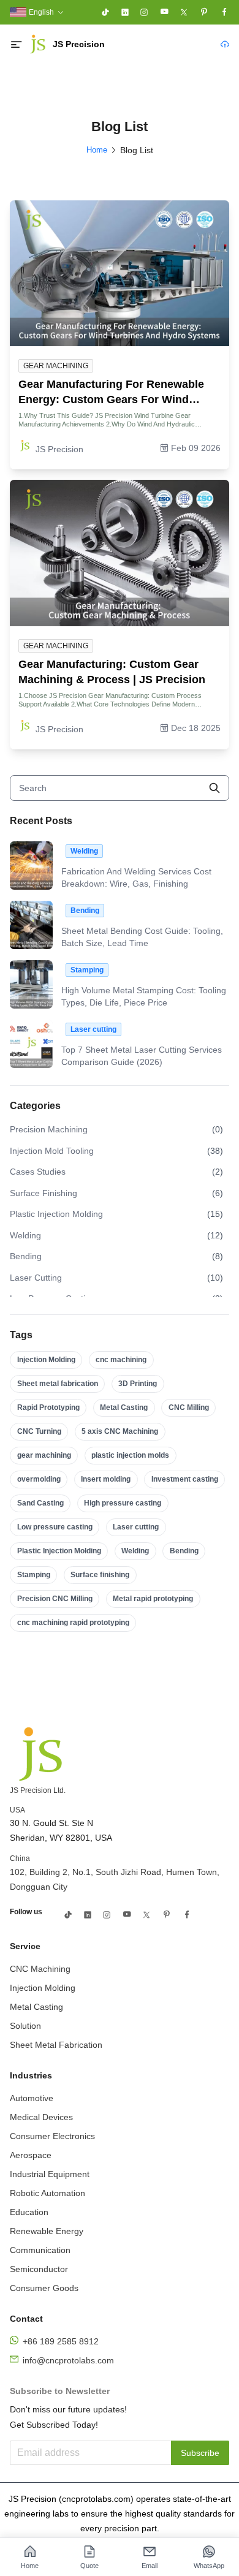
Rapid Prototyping (48, 1407)
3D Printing (138, 1384)
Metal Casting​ (36, 2007)
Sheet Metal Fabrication (56, 2045)
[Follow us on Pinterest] (204, 12)
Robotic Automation (47, 2193)
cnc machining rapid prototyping (73, 1623)
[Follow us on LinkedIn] (125, 12)
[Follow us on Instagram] (144, 12)
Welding (135, 1551)
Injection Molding (46, 1360)
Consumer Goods (44, 2288)
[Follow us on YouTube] (164, 12)
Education (29, 2212)
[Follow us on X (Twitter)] (184, 12)
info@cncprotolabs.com (68, 2360)
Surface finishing (100, 1575)
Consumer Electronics (52, 2136)
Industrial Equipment (50, 2174)
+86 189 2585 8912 (61, 2341)
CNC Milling (189, 1407)
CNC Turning (39, 1431)
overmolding (39, 1479)
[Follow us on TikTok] (105, 12)
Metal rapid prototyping (153, 1599)
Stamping (34, 1575)
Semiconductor (39, 2269)
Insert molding (106, 1479)
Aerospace (31, 2155)
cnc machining (121, 1360)
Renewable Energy (47, 2231)
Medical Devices (41, 2117)
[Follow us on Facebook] (224, 12)
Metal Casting (124, 1407)
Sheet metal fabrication (58, 1384)
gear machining (44, 1455)
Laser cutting (136, 1527)
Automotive (32, 2098)
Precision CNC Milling (55, 1599)
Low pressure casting (55, 1527)
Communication (40, 2250)
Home (97, 150)
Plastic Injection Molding (59, 1551)
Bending (184, 1551)
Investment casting (185, 1479)
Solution (25, 2026)
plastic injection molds (130, 1455)
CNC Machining (40, 1969)
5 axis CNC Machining (120, 1431)
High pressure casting (123, 1503)
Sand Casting (40, 1503)
